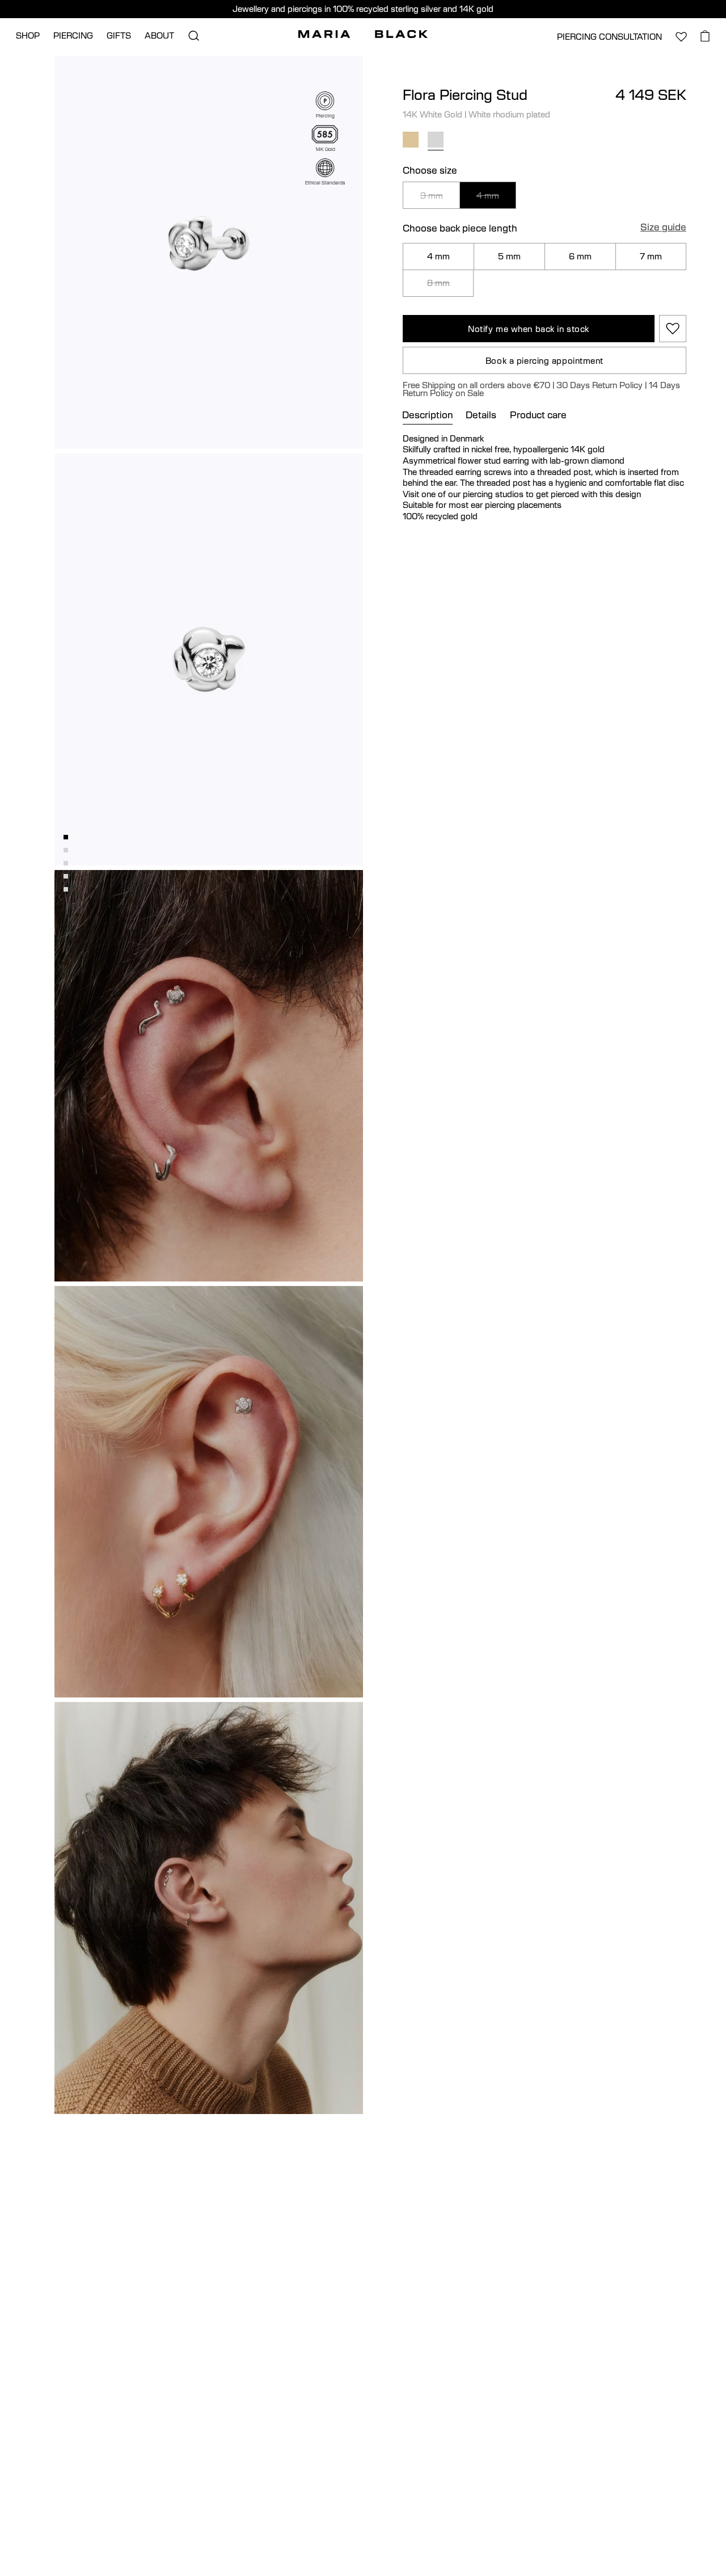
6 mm (580, 256)
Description (428, 415)
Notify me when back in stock (529, 329)
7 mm (651, 256)
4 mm (488, 195)
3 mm (432, 195)
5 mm (509, 256)
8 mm (438, 283)
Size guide (663, 228)
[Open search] (193, 36)
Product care (538, 415)
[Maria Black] (363, 34)
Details (481, 415)
